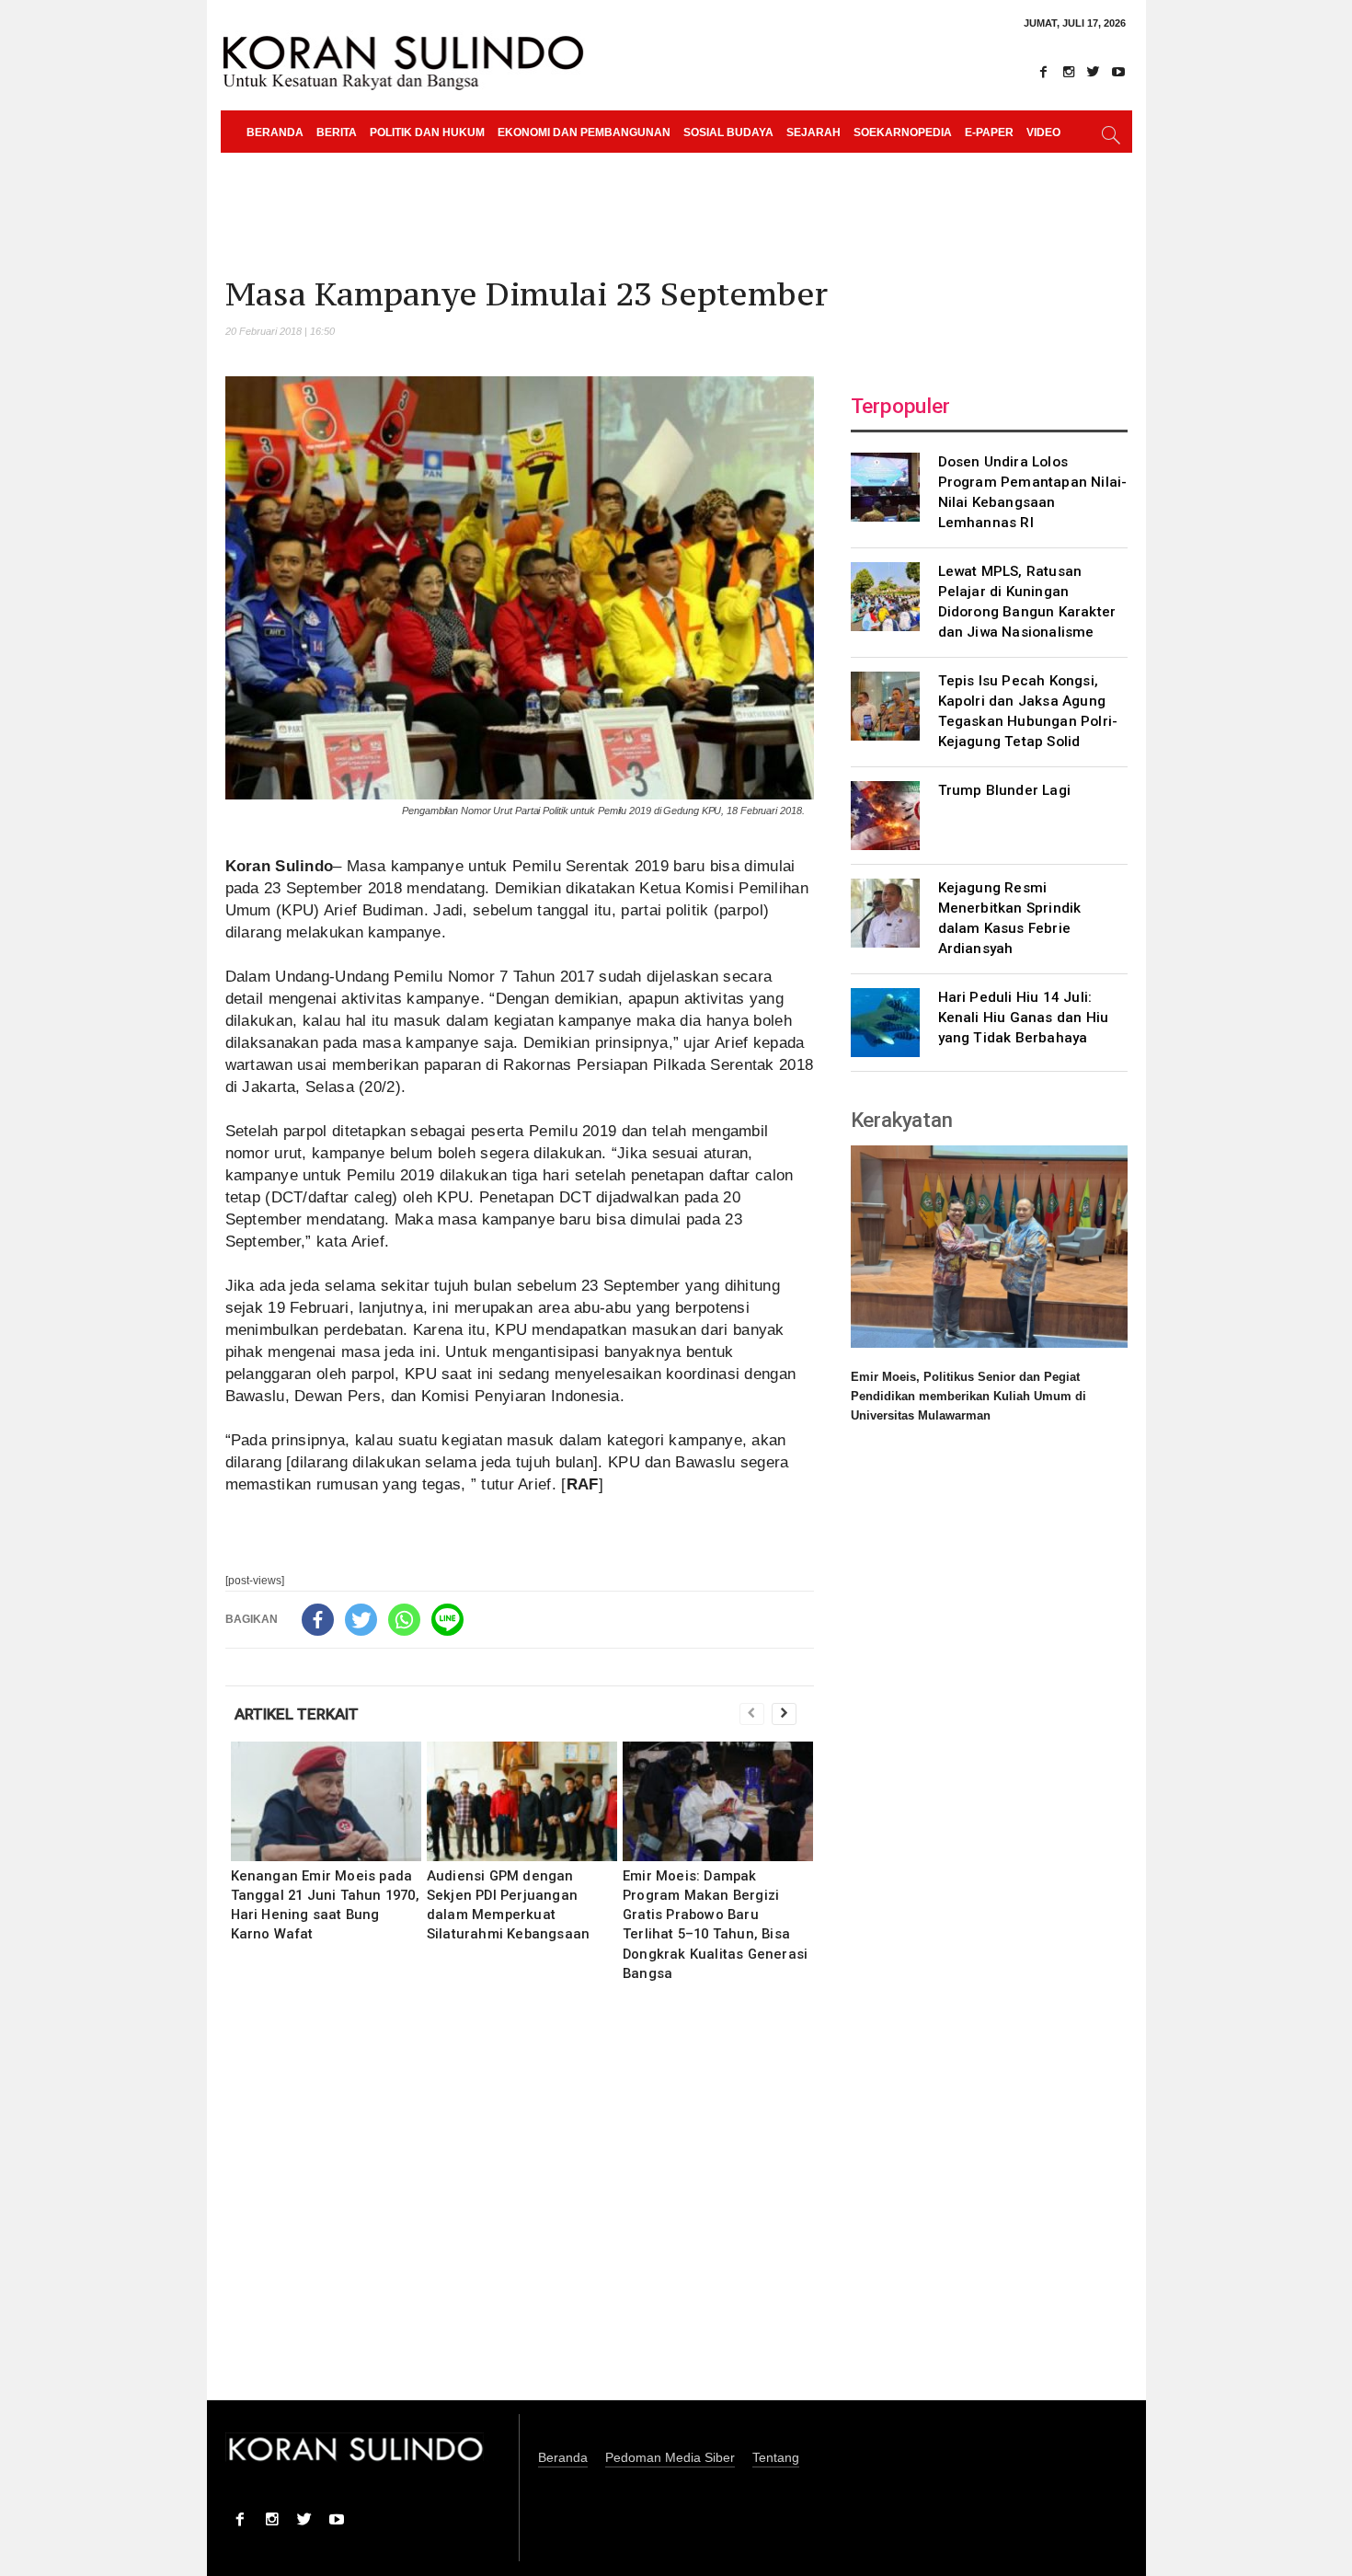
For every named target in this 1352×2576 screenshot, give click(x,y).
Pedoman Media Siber (670, 2458)
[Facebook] (1044, 72)
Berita (337, 132)
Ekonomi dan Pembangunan (584, 132)
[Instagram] (1069, 72)
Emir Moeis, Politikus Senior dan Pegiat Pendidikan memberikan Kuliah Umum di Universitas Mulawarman (968, 1396)
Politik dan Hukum (427, 132)
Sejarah (813, 132)
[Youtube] (1118, 72)
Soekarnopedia (903, 132)
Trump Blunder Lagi (1005, 790)
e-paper (989, 132)
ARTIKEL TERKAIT (297, 1714)
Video (1043, 132)
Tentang (776, 2458)
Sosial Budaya (728, 132)
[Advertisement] (520, 2203)
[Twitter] (1094, 72)
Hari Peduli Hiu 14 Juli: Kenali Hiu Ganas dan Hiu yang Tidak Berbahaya (1024, 1018)
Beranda (275, 132)
